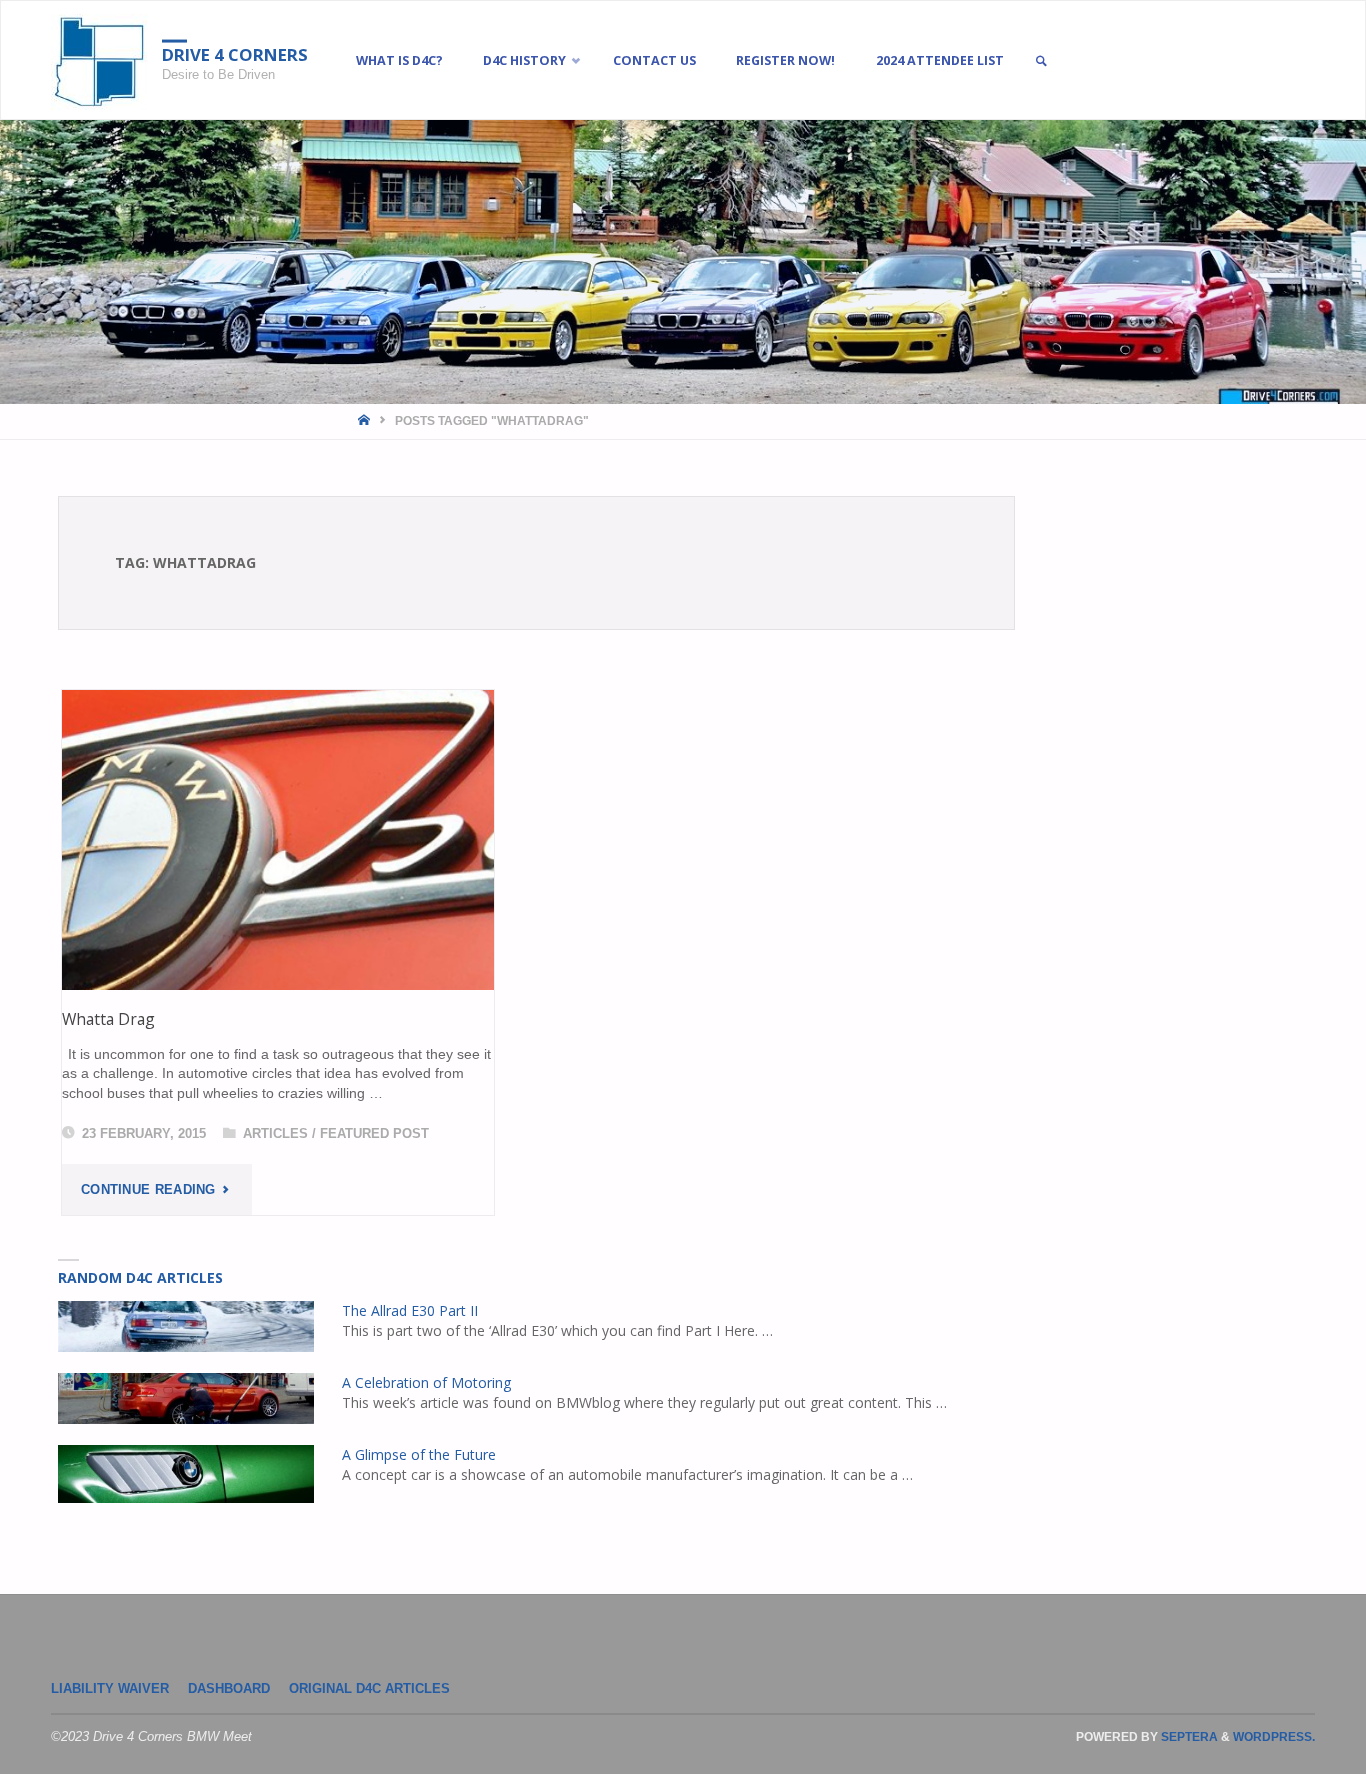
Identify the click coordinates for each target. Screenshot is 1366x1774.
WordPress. (1274, 1737)
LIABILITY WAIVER (110, 1689)
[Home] (365, 421)
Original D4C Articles (369, 1689)
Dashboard (229, 1689)
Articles (275, 1134)
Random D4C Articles (140, 1277)
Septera (1188, 1737)
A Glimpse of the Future (419, 1454)
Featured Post (374, 1134)
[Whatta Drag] (278, 840)
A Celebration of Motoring (426, 1382)
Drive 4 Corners (235, 54)
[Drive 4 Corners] (99, 61)
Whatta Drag (108, 1019)
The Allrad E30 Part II (410, 1310)
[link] (1041, 61)
